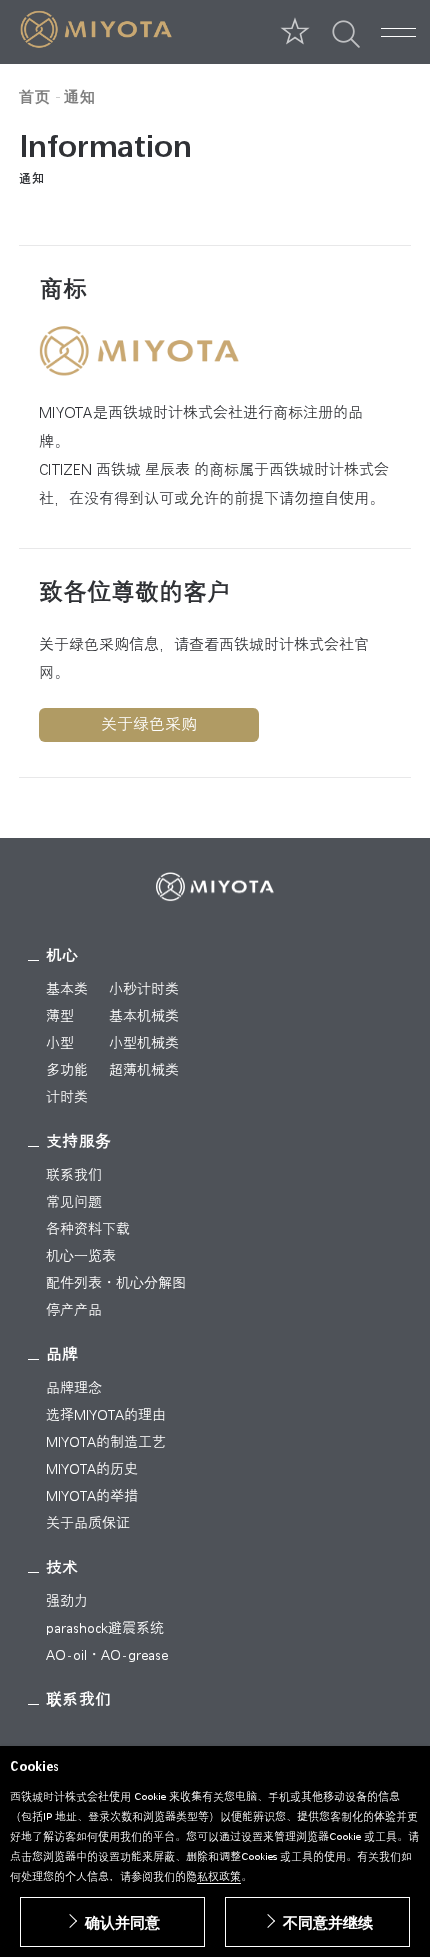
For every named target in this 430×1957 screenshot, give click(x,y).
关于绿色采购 (149, 724)
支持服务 (79, 1141)
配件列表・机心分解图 (116, 1283)
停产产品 (74, 1310)
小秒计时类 (144, 989)
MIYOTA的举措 (92, 1496)
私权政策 (219, 1877)
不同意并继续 (328, 1922)
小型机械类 (144, 1043)
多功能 (67, 1070)
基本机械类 (144, 1016)
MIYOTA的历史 (92, 1469)
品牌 (62, 1354)
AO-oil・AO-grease (107, 1655)
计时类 (67, 1097)
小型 (60, 1043)
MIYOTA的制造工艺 (106, 1442)
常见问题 (74, 1202)
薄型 (60, 1016)
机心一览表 (81, 1256)
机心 (62, 955)
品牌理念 (74, 1388)
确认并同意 (122, 1922)
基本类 (67, 989)
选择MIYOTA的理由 (106, 1415)
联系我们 (74, 1175)
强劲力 (67, 1601)
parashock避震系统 (105, 1628)
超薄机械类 (144, 1070)
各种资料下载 (88, 1229)
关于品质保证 (88, 1523)
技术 (62, 1567)
